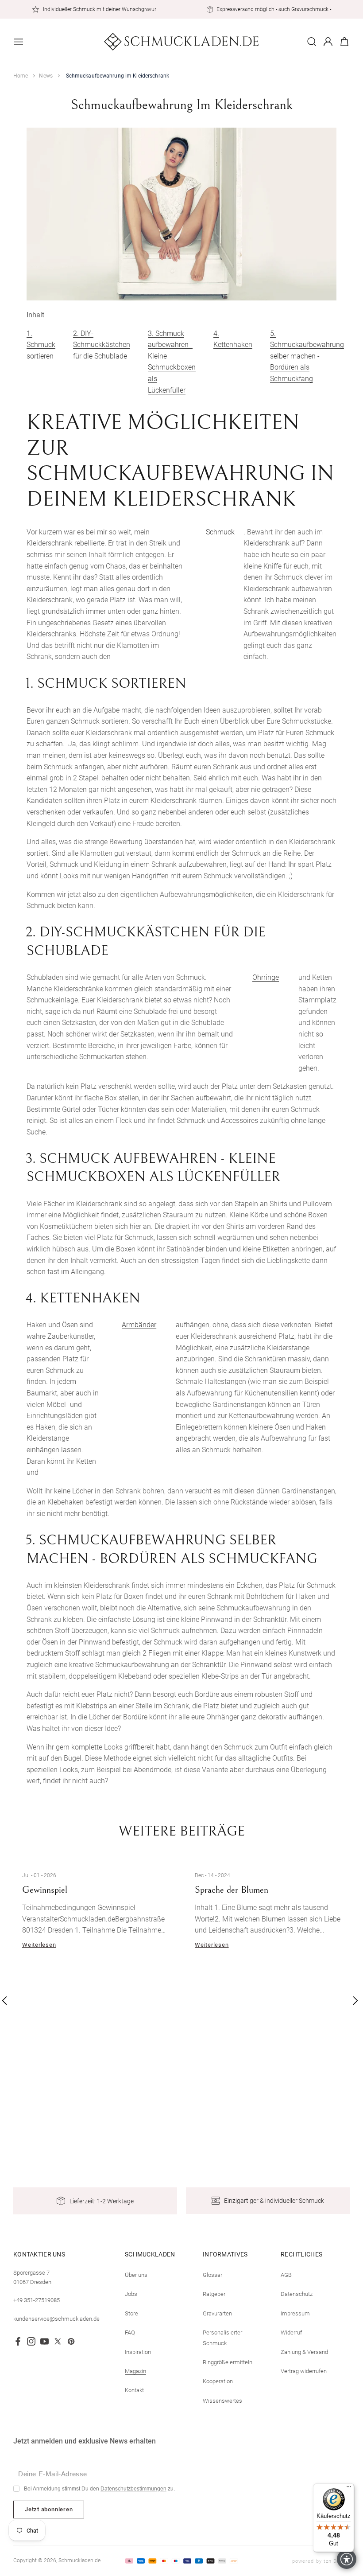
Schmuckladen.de (79, 2560)
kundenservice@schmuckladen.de (56, 2319)
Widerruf (291, 2332)
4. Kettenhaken (233, 339)
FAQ (130, 2332)
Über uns (136, 2275)
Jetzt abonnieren (49, 2509)
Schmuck (220, 532)
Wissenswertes (222, 2401)
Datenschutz (297, 2294)
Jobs (131, 2294)
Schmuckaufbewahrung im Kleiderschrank (118, 76)
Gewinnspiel (45, 1890)
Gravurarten (217, 2313)
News (46, 76)
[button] (19, 42)
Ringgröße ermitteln (228, 2362)
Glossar (212, 2275)
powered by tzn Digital (321, 2561)
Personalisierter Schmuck (222, 2338)
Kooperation (218, 2381)
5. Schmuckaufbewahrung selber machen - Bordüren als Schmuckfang (307, 356)
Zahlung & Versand (304, 2352)
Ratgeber (214, 2294)
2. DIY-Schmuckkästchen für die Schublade (102, 345)
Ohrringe (266, 977)
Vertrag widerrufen (304, 2371)
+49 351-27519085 (37, 2300)
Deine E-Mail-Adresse (53, 2474)
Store (131, 2313)
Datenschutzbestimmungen (133, 2489)
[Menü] (349, 2489)
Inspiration (138, 2352)
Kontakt (134, 2390)
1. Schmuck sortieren (41, 345)
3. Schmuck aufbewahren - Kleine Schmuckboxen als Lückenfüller (172, 362)
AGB (286, 2275)
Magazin (135, 2371)
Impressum (295, 2313)
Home (21, 76)
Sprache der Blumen (232, 1890)
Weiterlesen (39, 1944)
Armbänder (139, 1325)
